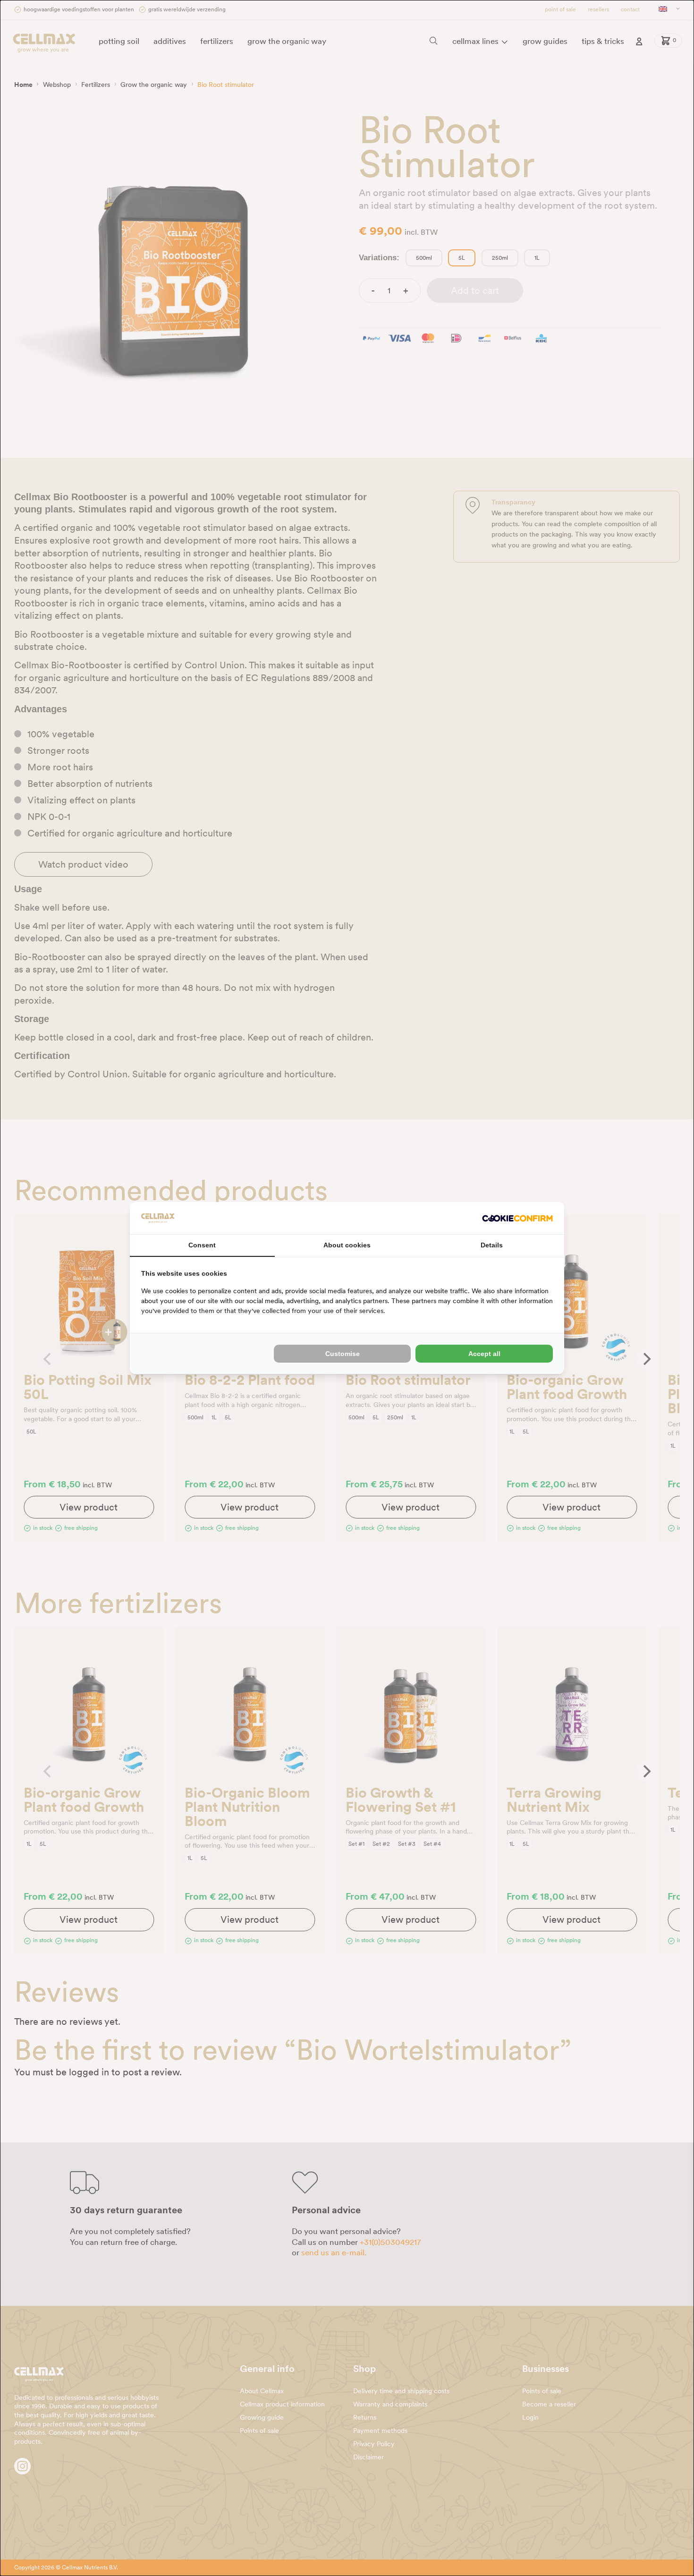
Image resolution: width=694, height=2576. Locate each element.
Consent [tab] (202, 1245)
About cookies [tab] (347, 1245)
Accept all (484, 1354)
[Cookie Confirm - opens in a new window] (517, 1218)
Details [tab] (492, 1245)
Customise (343, 1354)
